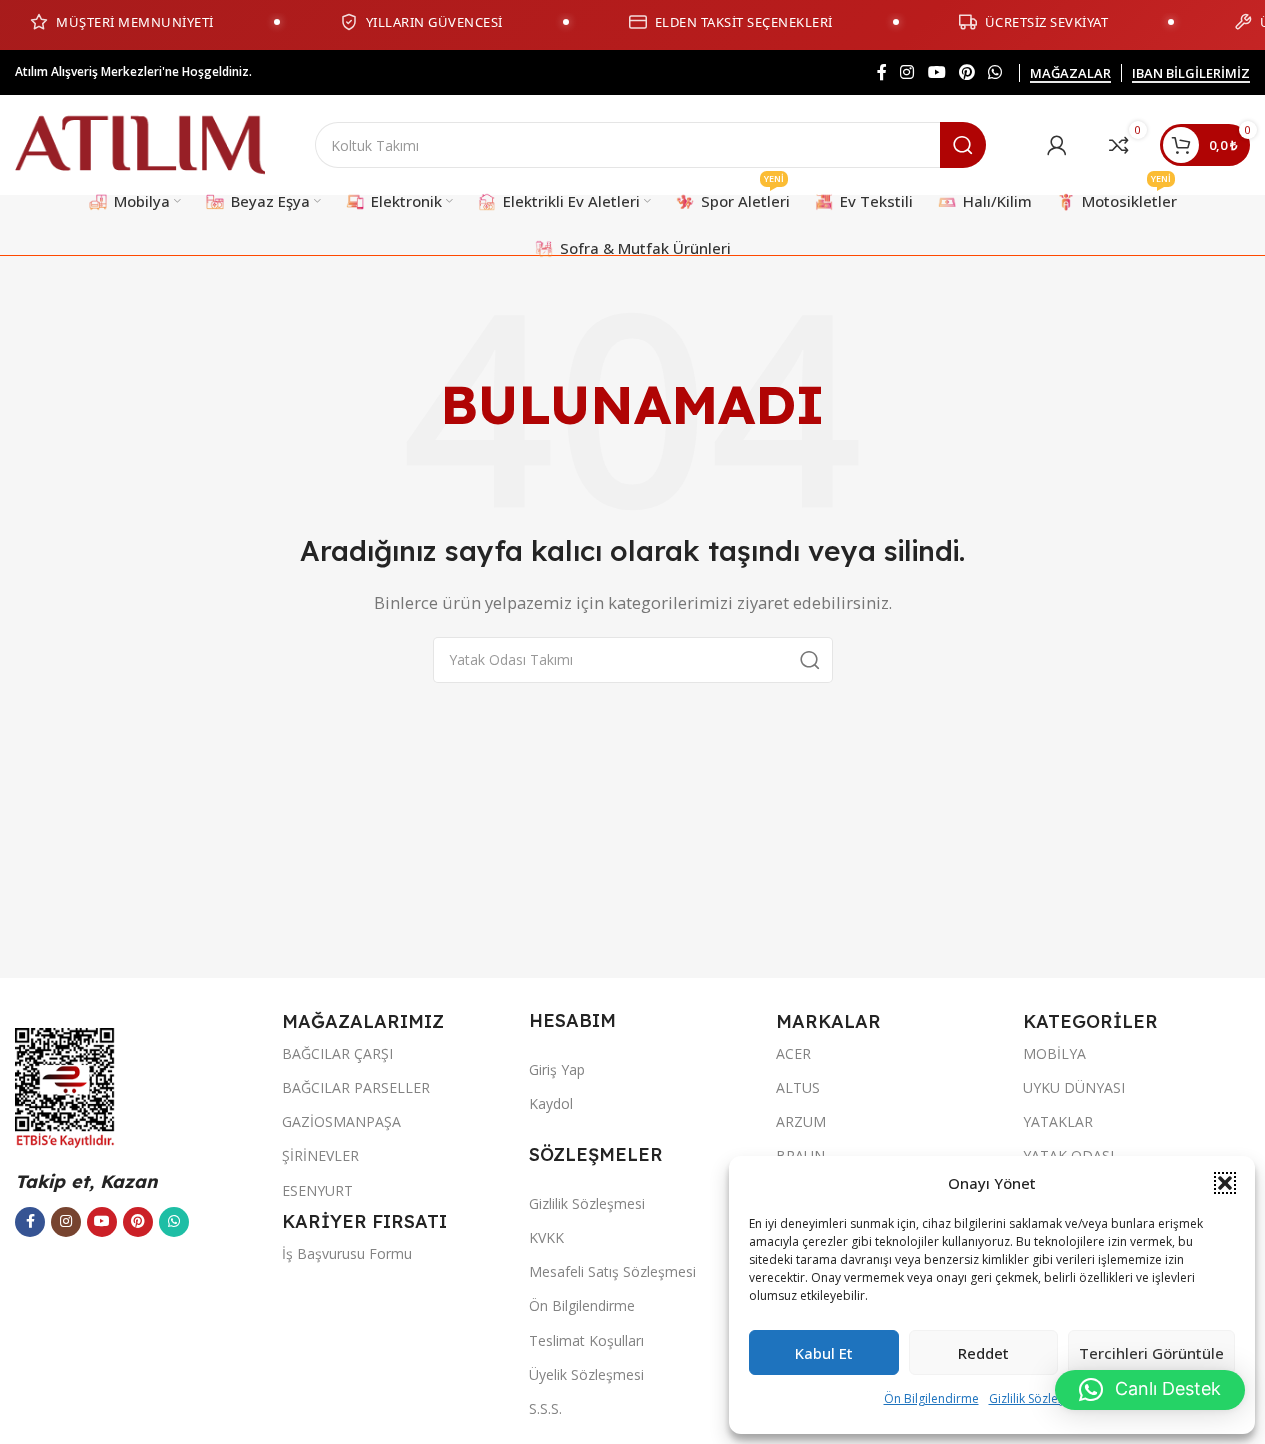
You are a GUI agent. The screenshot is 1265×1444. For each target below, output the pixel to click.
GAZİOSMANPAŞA (341, 1121)
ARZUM (801, 1121)
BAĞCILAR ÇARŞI (337, 1053)
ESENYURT (317, 1190)
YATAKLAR (1058, 1121)
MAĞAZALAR (1070, 74)
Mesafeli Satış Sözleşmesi (612, 1271)
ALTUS (798, 1087)
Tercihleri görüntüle (1151, 1353)
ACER (793, 1053)
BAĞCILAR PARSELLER (356, 1087)
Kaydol (551, 1103)
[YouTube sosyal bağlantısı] (936, 72)
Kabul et (824, 1353)
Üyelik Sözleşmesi (586, 1374)
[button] (1225, 1183)
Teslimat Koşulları (586, 1340)
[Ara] (963, 145)
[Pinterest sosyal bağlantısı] (966, 72)
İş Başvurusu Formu (347, 1253)
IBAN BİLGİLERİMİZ (1191, 74)
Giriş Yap (557, 1069)
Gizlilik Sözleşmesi (1040, 1398)
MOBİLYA (1054, 1053)
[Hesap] (1057, 145)
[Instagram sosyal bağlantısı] (907, 72)
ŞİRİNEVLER (320, 1155)
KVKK (546, 1237)
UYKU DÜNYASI (1074, 1087)
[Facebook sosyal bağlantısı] (882, 72)
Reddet (983, 1353)
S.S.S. (545, 1408)
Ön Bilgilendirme (931, 1398)
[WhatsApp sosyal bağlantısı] (995, 72)
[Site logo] (140, 143)
